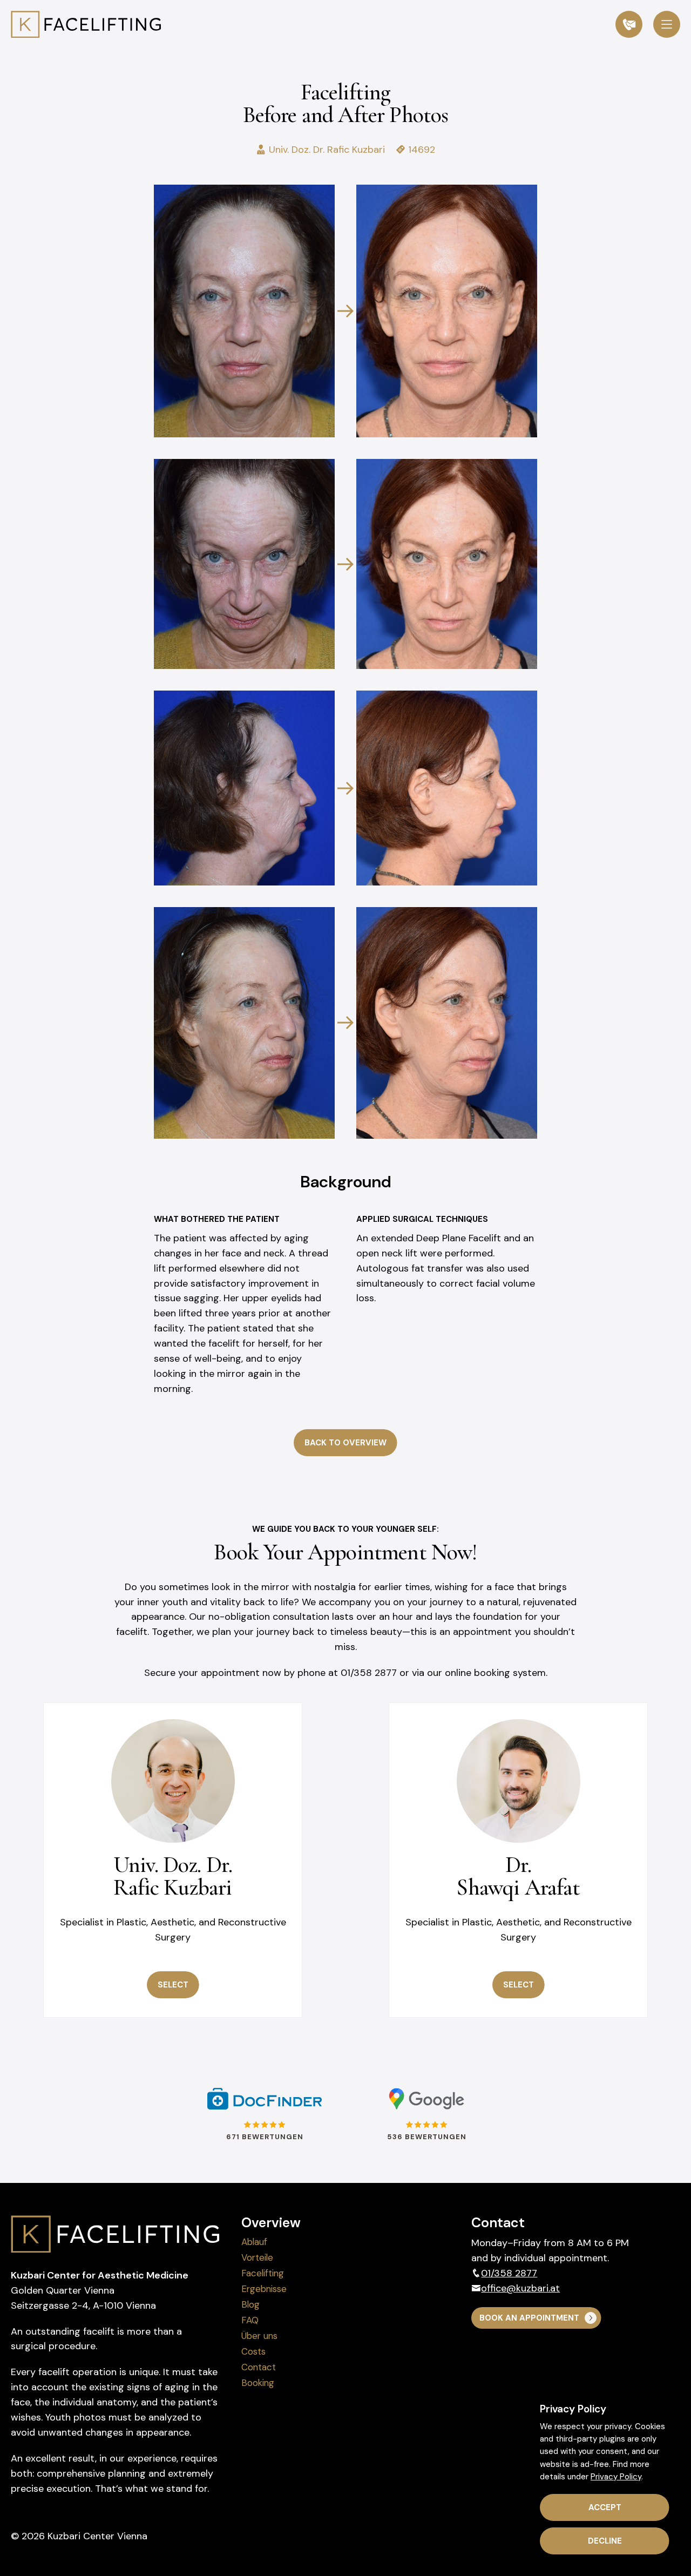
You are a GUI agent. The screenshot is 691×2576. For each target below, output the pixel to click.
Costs (253, 2351)
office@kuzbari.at (520, 2288)
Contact (259, 2367)
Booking (258, 2383)
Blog (250, 2304)
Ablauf (254, 2242)
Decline (605, 2541)
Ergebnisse (264, 2289)
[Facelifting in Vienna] (86, 24)
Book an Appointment (529, 2318)
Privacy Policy (616, 2477)
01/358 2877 (509, 2273)
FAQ (250, 2320)
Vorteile (257, 2257)
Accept (605, 2507)
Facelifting (263, 2273)
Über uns (259, 2336)
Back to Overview (345, 1443)
